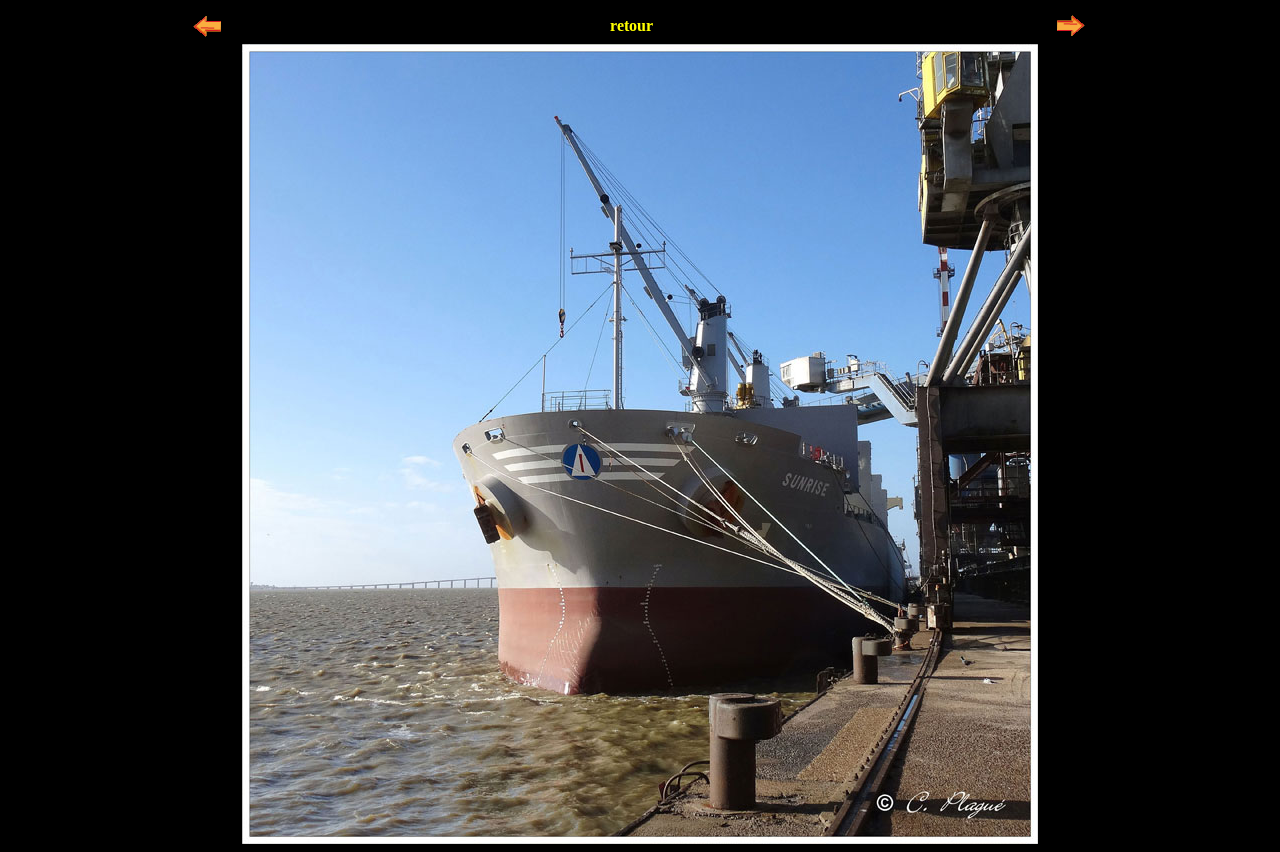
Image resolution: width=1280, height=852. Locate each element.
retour (631, 25)
